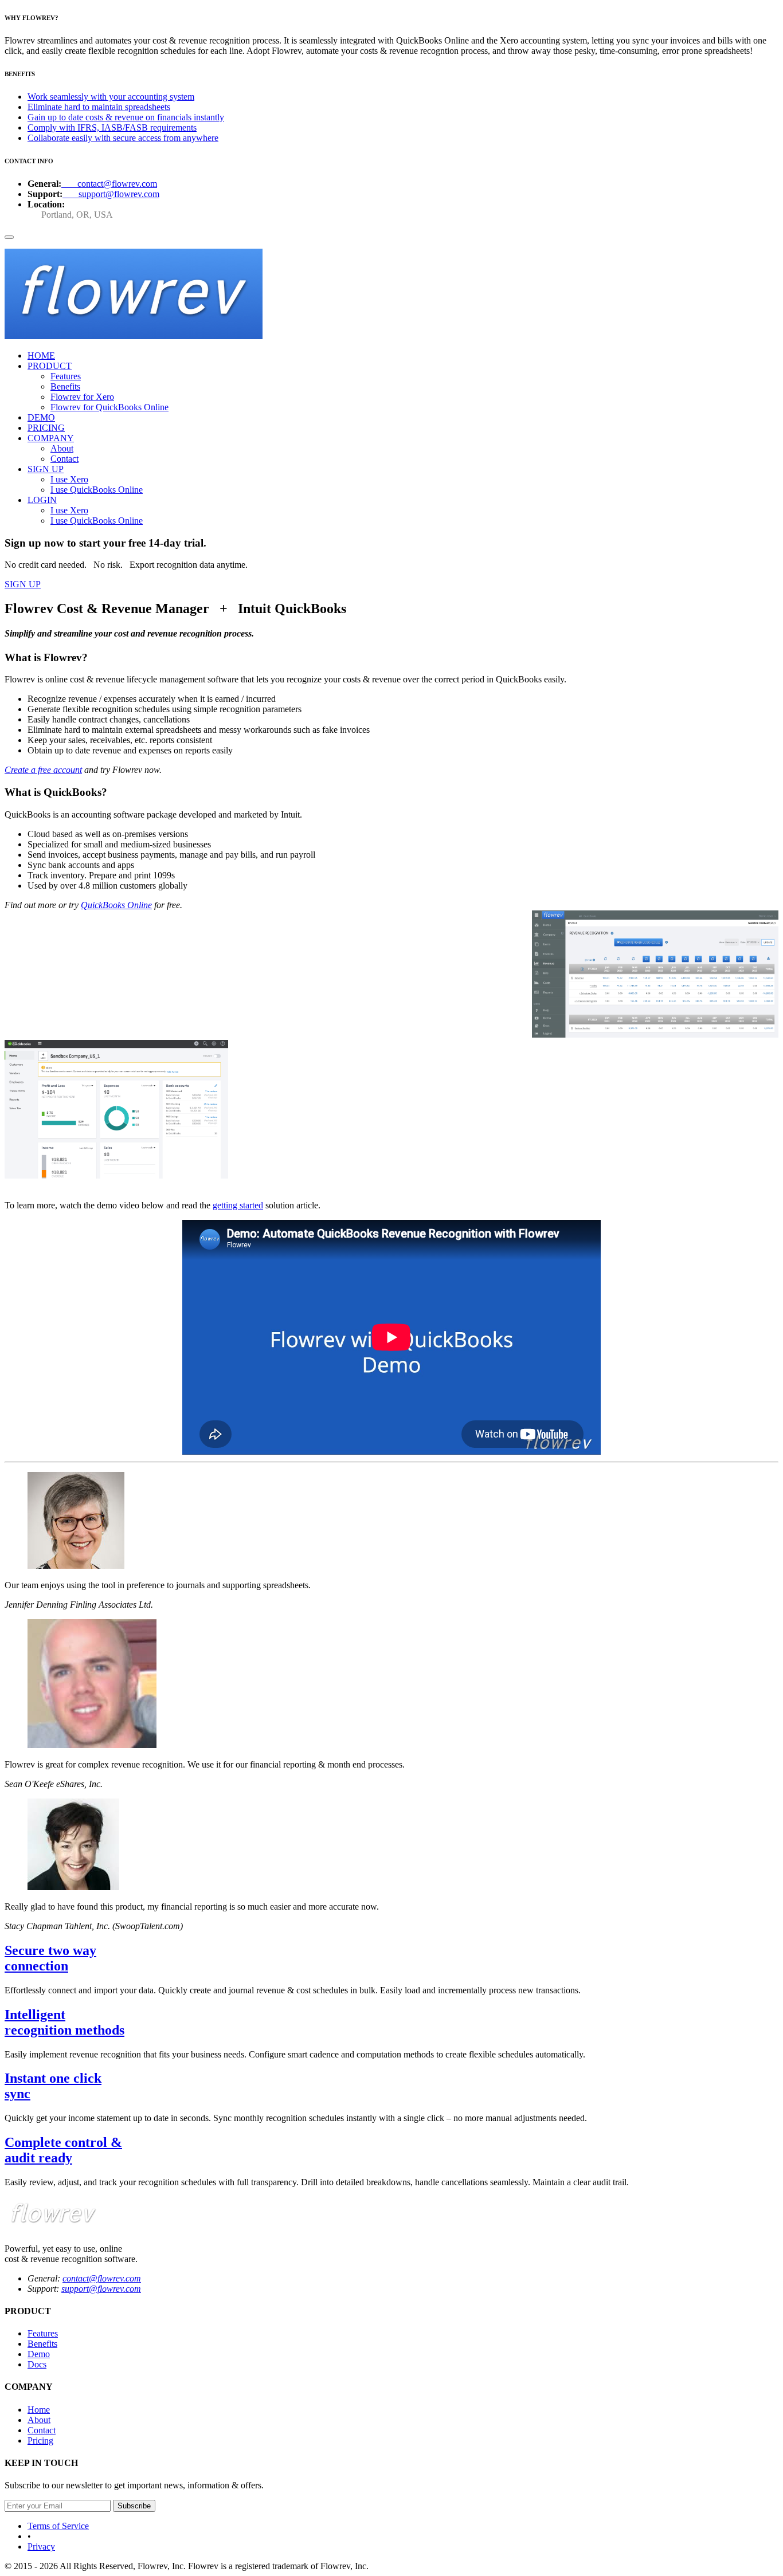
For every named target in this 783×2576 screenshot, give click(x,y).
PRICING (46, 428)
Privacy (41, 2546)
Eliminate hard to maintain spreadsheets (99, 107)
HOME (41, 356)
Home (39, 2410)
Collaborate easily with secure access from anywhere (123, 138)
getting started (238, 1205)
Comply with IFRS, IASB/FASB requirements (112, 127)
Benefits (42, 2344)
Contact (42, 2430)
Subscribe (134, 2506)
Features (43, 2333)
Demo (39, 2354)
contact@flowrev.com (109, 184)
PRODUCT (50, 366)
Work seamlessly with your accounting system (111, 97)
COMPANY (51, 438)
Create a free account (43, 770)
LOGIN (42, 500)
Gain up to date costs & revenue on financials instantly (126, 117)
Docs (37, 2364)
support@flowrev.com (111, 194)
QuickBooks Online (116, 905)
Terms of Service (58, 2526)
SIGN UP (46, 469)
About (39, 2420)
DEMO (41, 417)
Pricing (40, 2440)
